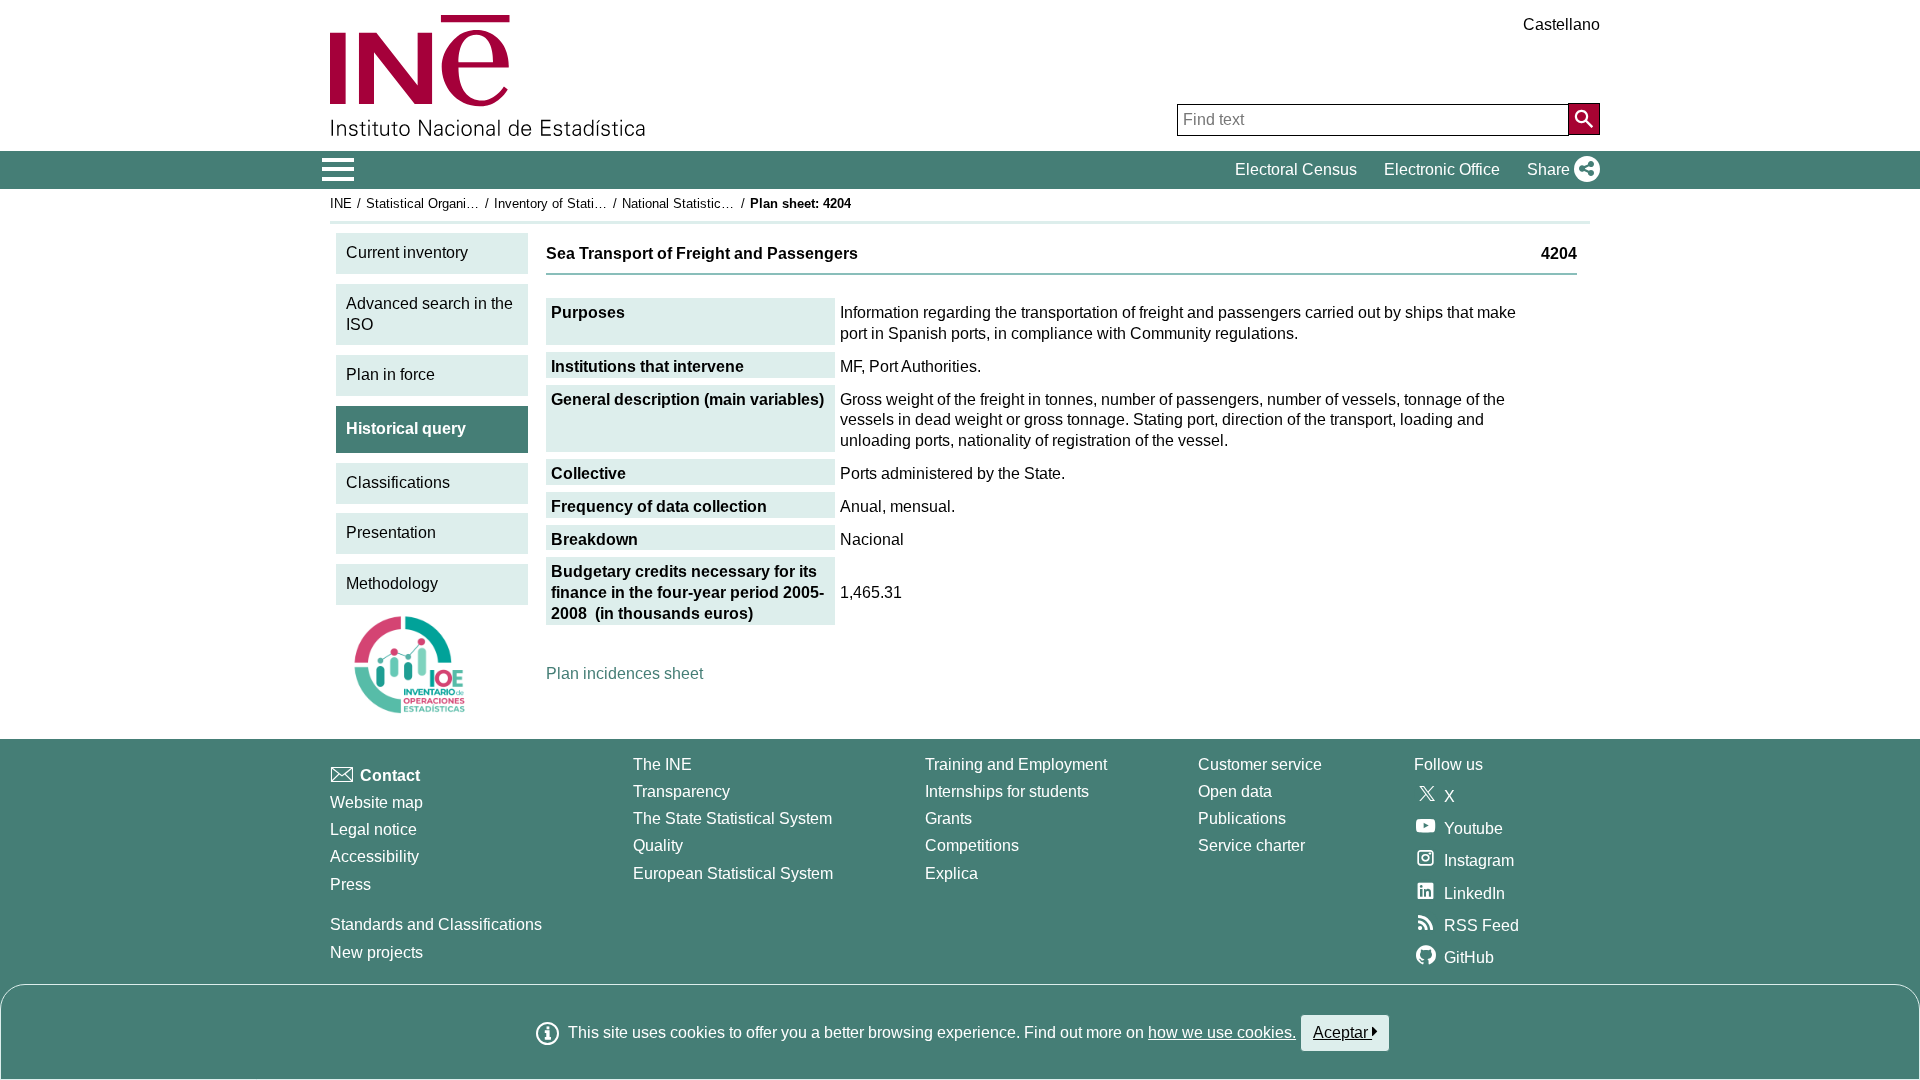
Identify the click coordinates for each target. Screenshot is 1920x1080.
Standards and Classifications (436, 924)
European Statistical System (733, 873)
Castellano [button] (1561, 24)
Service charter (1251, 845)
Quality (658, 845)
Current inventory (407, 252)
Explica (951, 873)
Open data (1235, 791)
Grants (948, 818)
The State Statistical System (732, 818)
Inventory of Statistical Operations (593, 203)
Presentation (391, 532)
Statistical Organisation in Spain (459, 203)
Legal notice (373, 829)
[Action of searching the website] (1584, 119)
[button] (1559, 170)
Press (350, 884)
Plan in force (390, 374)
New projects (376, 952)
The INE (662, 764)
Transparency (681, 791)
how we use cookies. (1222, 1032)
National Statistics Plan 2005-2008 (722, 203)
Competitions (972, 845)
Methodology (392, 583)
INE (341, 203)
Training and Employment (1016, 764)
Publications (1242, 818)
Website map (376, 802)
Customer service (1260, 764)
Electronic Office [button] (1442, 169)
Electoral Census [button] (1296, 169)
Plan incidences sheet (624, 673)
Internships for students (1007, 791)
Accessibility (374, 856)
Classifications (398, 482)
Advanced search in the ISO (429, 314)
